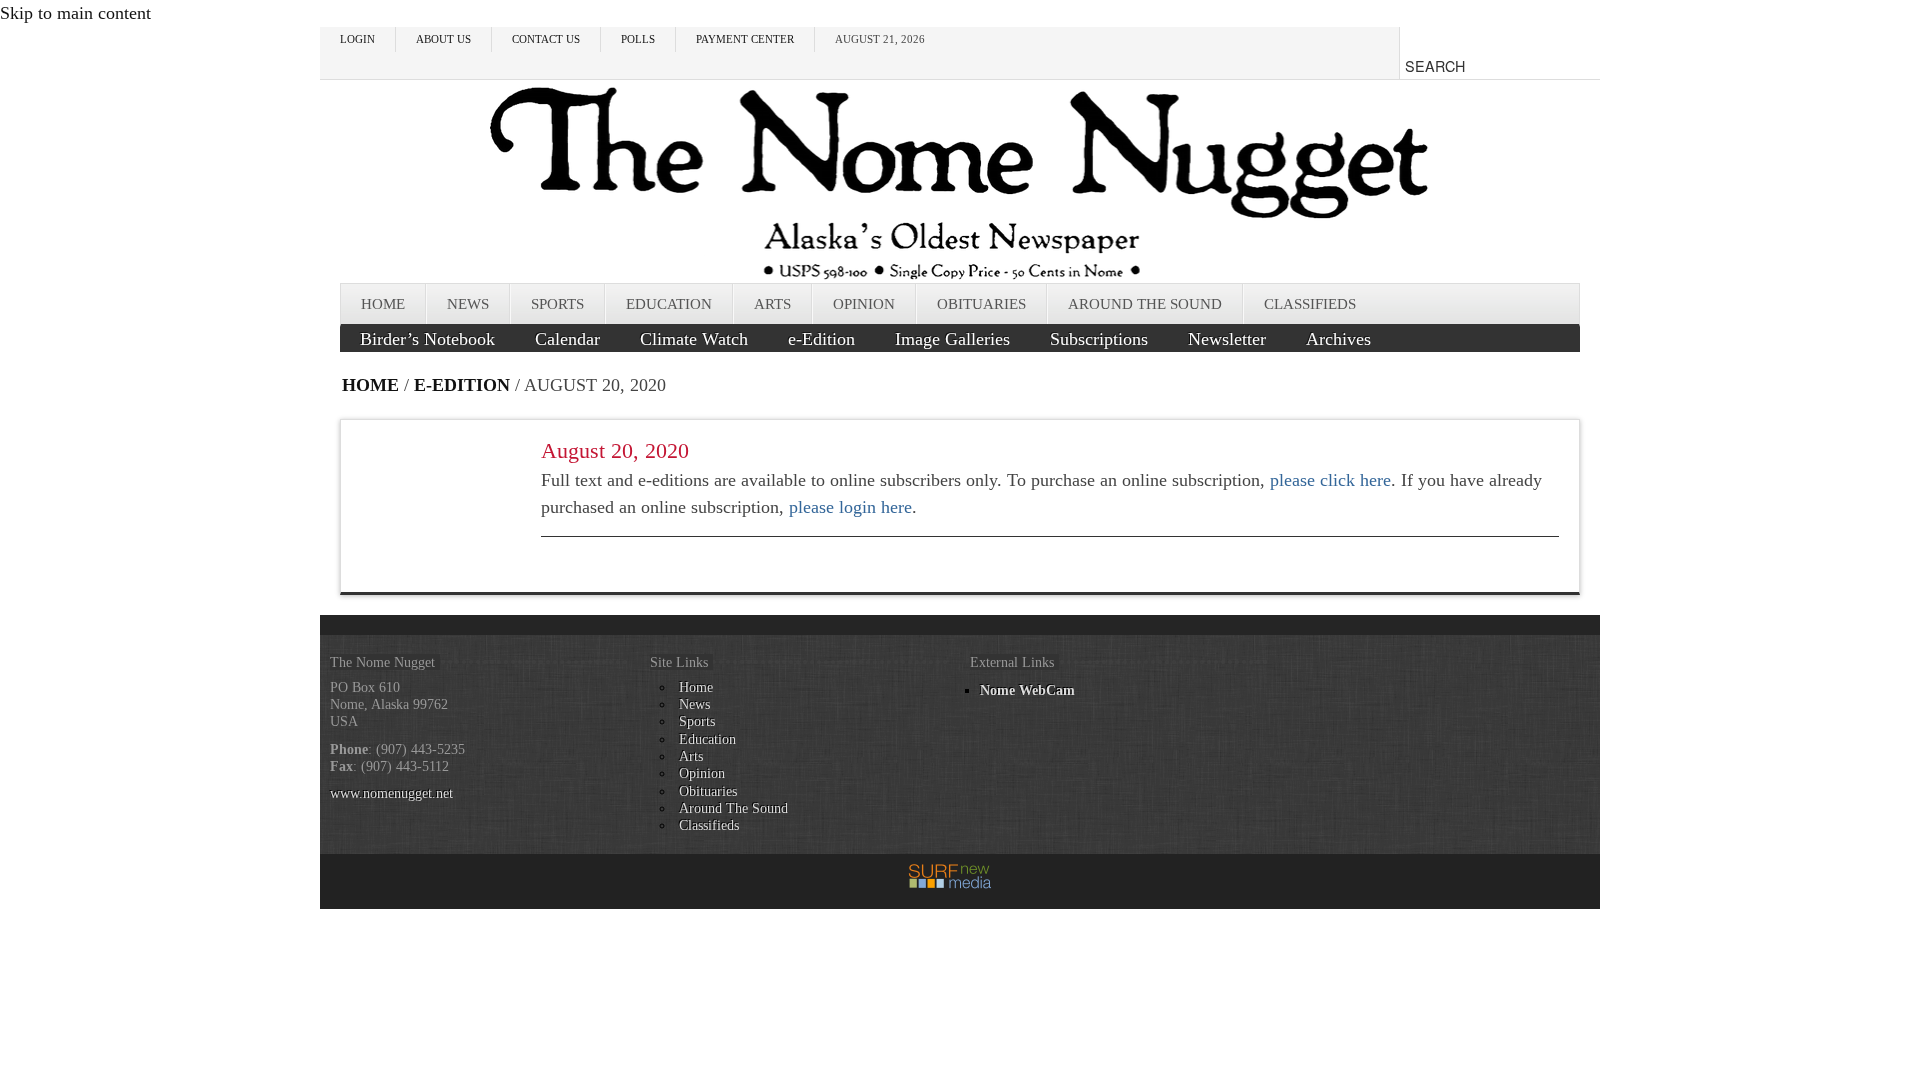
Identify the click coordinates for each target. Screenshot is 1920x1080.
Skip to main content (75, 13)
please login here (850, 507)
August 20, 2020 (615, 450)
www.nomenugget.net (391, 793)
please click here (1330, 480)
